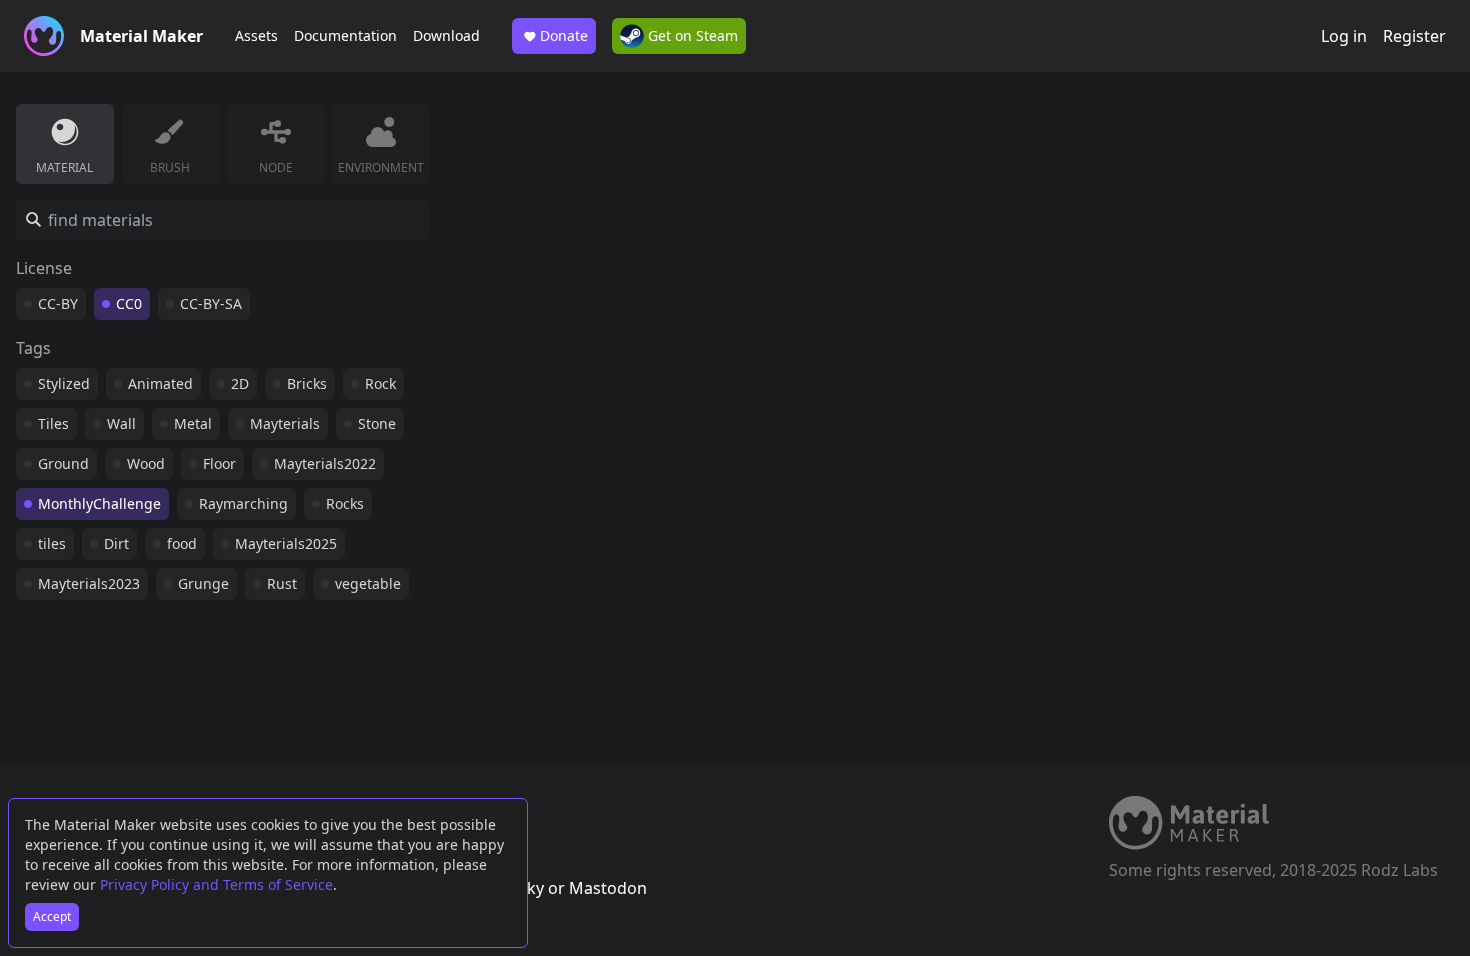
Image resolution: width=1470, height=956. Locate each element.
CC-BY (58, 303)
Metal (193, 423)
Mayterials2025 (286, 543)
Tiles (53, 423)
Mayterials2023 (89, 583)
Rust (282, 583)
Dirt (116, 543)
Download (446, 35)
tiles (52, 543)
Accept (52, 916)
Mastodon (608, 888)
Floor (219, 463)
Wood (146, 463)
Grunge (203, 583)
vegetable (368, 583)
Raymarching (243, 503)
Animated (160, 383)
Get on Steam (691, 35)
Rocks (345, 503)
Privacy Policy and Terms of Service (216, 884)
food (182, 543)
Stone (377, 423)
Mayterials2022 (325, 463)
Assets (256, 35)
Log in (1344, 36)
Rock (380, 383)
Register (1414, 36)
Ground (63, 463)
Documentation (345, 35)
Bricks (307, 383)
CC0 (129, 303)
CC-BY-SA (211, 303)
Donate (564, 35)
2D (240, 383)
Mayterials (285, 423)
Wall (121, 423)
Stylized (64, 383)
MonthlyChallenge (99, 503)
